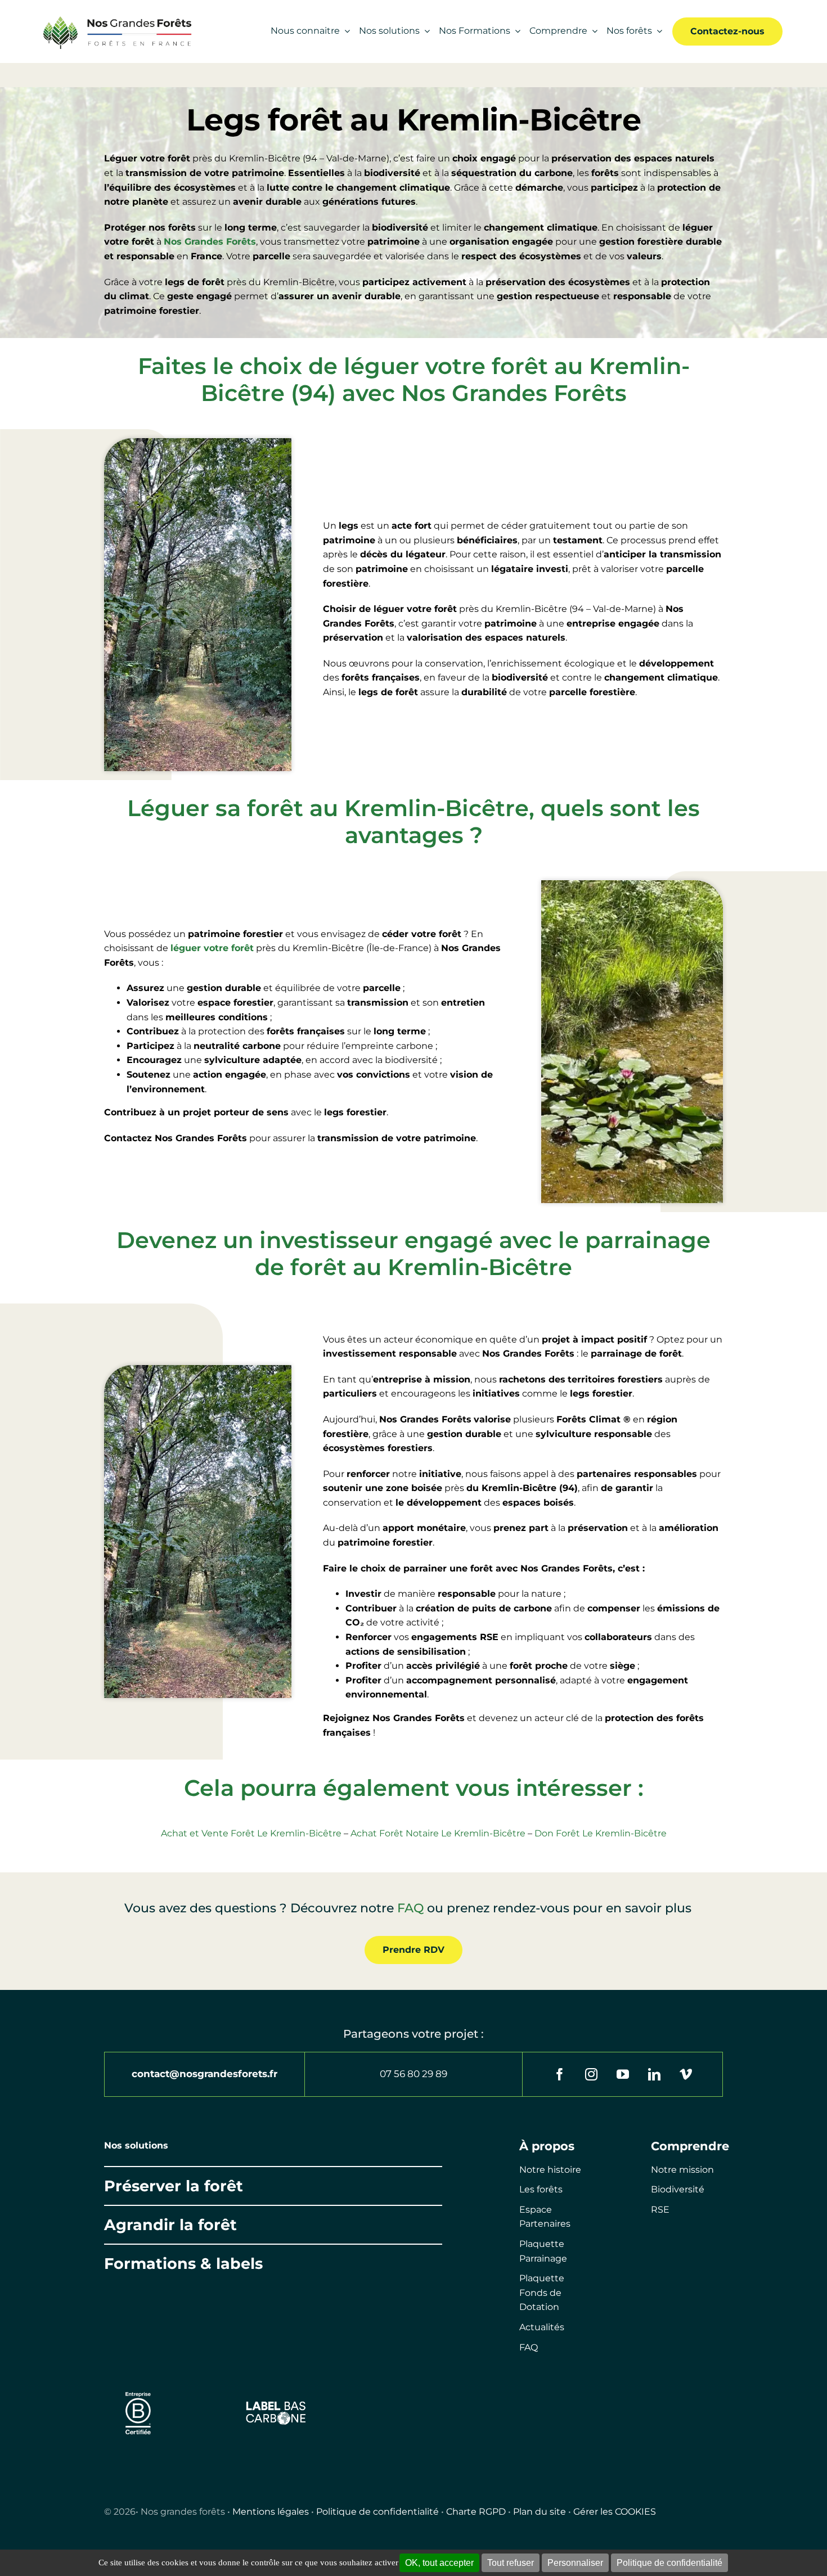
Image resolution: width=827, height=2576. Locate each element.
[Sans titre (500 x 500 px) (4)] (138, 2387)
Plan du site (540, 2512)
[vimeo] (686, 2074)
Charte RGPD (476, 2512)
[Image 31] (276, 2404)
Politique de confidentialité (377, 2512)
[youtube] (623, 2074)
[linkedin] (654, 2074)
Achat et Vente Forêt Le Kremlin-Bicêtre (251, 1833)
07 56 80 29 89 (414, 2074)
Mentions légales (271, 2512)
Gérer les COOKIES (615, 2512)
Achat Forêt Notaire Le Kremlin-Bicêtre (438, 1833)
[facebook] (560, 2074)
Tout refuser (511, 2563)
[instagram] (591, 2074)
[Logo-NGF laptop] (114, 18)
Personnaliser (575, 2563)
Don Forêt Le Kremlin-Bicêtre (601, 1833)
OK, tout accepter (439, 2563)
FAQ (410, 1908)
